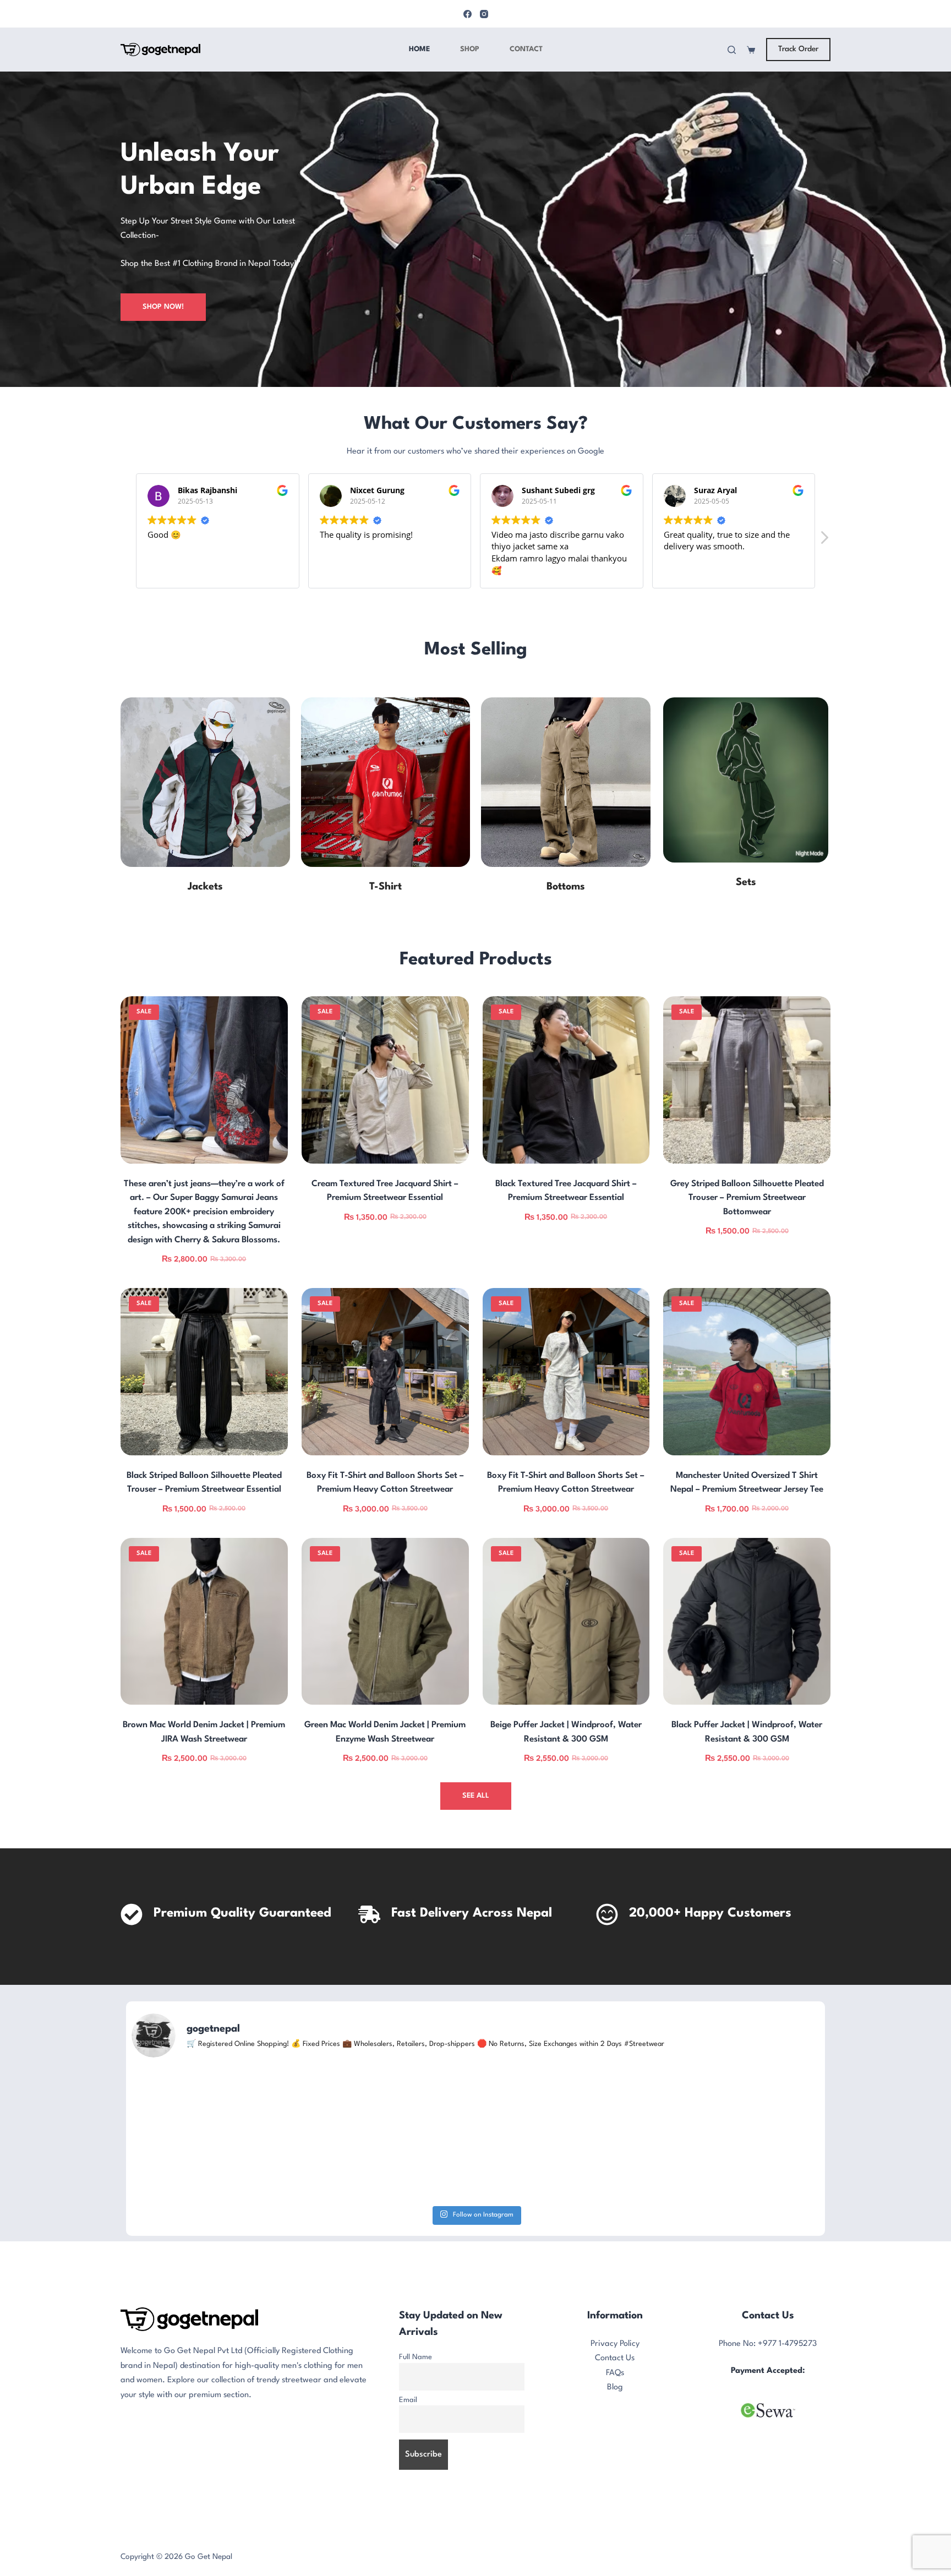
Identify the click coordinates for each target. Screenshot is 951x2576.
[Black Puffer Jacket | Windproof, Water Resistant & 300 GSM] (747, 1622)
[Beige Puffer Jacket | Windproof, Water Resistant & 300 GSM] (566, 1622)
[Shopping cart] (751, 50)
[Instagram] (484, 14)
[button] (824, 541)
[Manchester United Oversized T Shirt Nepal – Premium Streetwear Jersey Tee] (747, 1372)
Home (419, 49)
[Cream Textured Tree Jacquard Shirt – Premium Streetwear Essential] (385, 1080)
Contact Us (615, 2458)
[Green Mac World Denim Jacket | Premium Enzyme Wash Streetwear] (385, 1622)
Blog (615, 2487)
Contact (526, 49)
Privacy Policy (615, 2443)
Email (408, 2499)
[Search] (732, 50)
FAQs (615, 2472)
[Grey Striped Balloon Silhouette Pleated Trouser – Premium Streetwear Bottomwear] (747, 1080)
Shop (470, 49)
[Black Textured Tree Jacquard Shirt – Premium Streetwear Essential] (566, 1080)
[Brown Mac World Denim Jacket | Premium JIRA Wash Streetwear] (204, 1622)
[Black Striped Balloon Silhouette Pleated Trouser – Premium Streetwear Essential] (204, 1372)
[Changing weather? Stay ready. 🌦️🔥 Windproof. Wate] (707, 2184)
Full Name (416, 2456)
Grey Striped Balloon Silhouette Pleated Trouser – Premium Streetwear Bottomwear (747, 1198)
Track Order (798, 49)
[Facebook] (468, 14)
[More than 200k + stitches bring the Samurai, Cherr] (244, 2184)
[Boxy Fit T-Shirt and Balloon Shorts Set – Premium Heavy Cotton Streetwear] (385, 1372)
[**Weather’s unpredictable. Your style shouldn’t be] (475, 2184)
